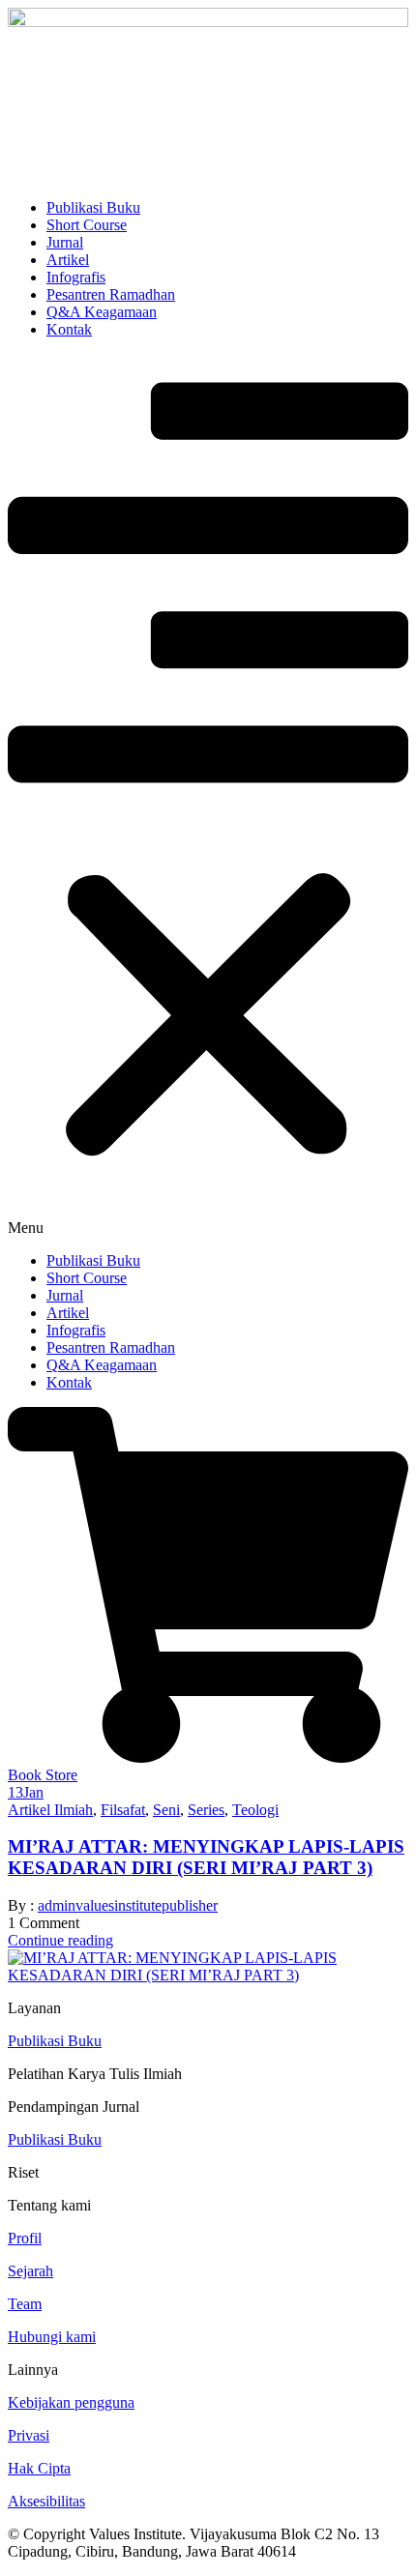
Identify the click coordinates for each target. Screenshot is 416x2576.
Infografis (76, 277)
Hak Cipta (39, 2468)
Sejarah (30, 2271)
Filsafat (123, 1810)
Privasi (29, 2435)
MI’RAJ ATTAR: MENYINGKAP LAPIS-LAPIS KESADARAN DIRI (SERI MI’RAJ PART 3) (206, 1857)
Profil (25, 2238)
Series (206, 1810)
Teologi (255, 1810)
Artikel (68, 260)
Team (25, 2304)
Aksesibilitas (46, 2501)
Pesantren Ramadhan (111, 294)
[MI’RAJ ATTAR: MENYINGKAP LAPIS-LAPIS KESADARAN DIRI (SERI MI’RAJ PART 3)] (208, 1975)
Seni (166, 1810)
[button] (208, 795)
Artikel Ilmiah (50, 1810)
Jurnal (65, 242)
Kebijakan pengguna (71, 2402)
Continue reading (60, 1940)
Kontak (69, 329)
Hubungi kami (52, 2337)
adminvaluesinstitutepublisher (128, 1905)
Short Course (87, 225)
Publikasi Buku (93, 207)
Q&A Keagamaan (102, 312)
